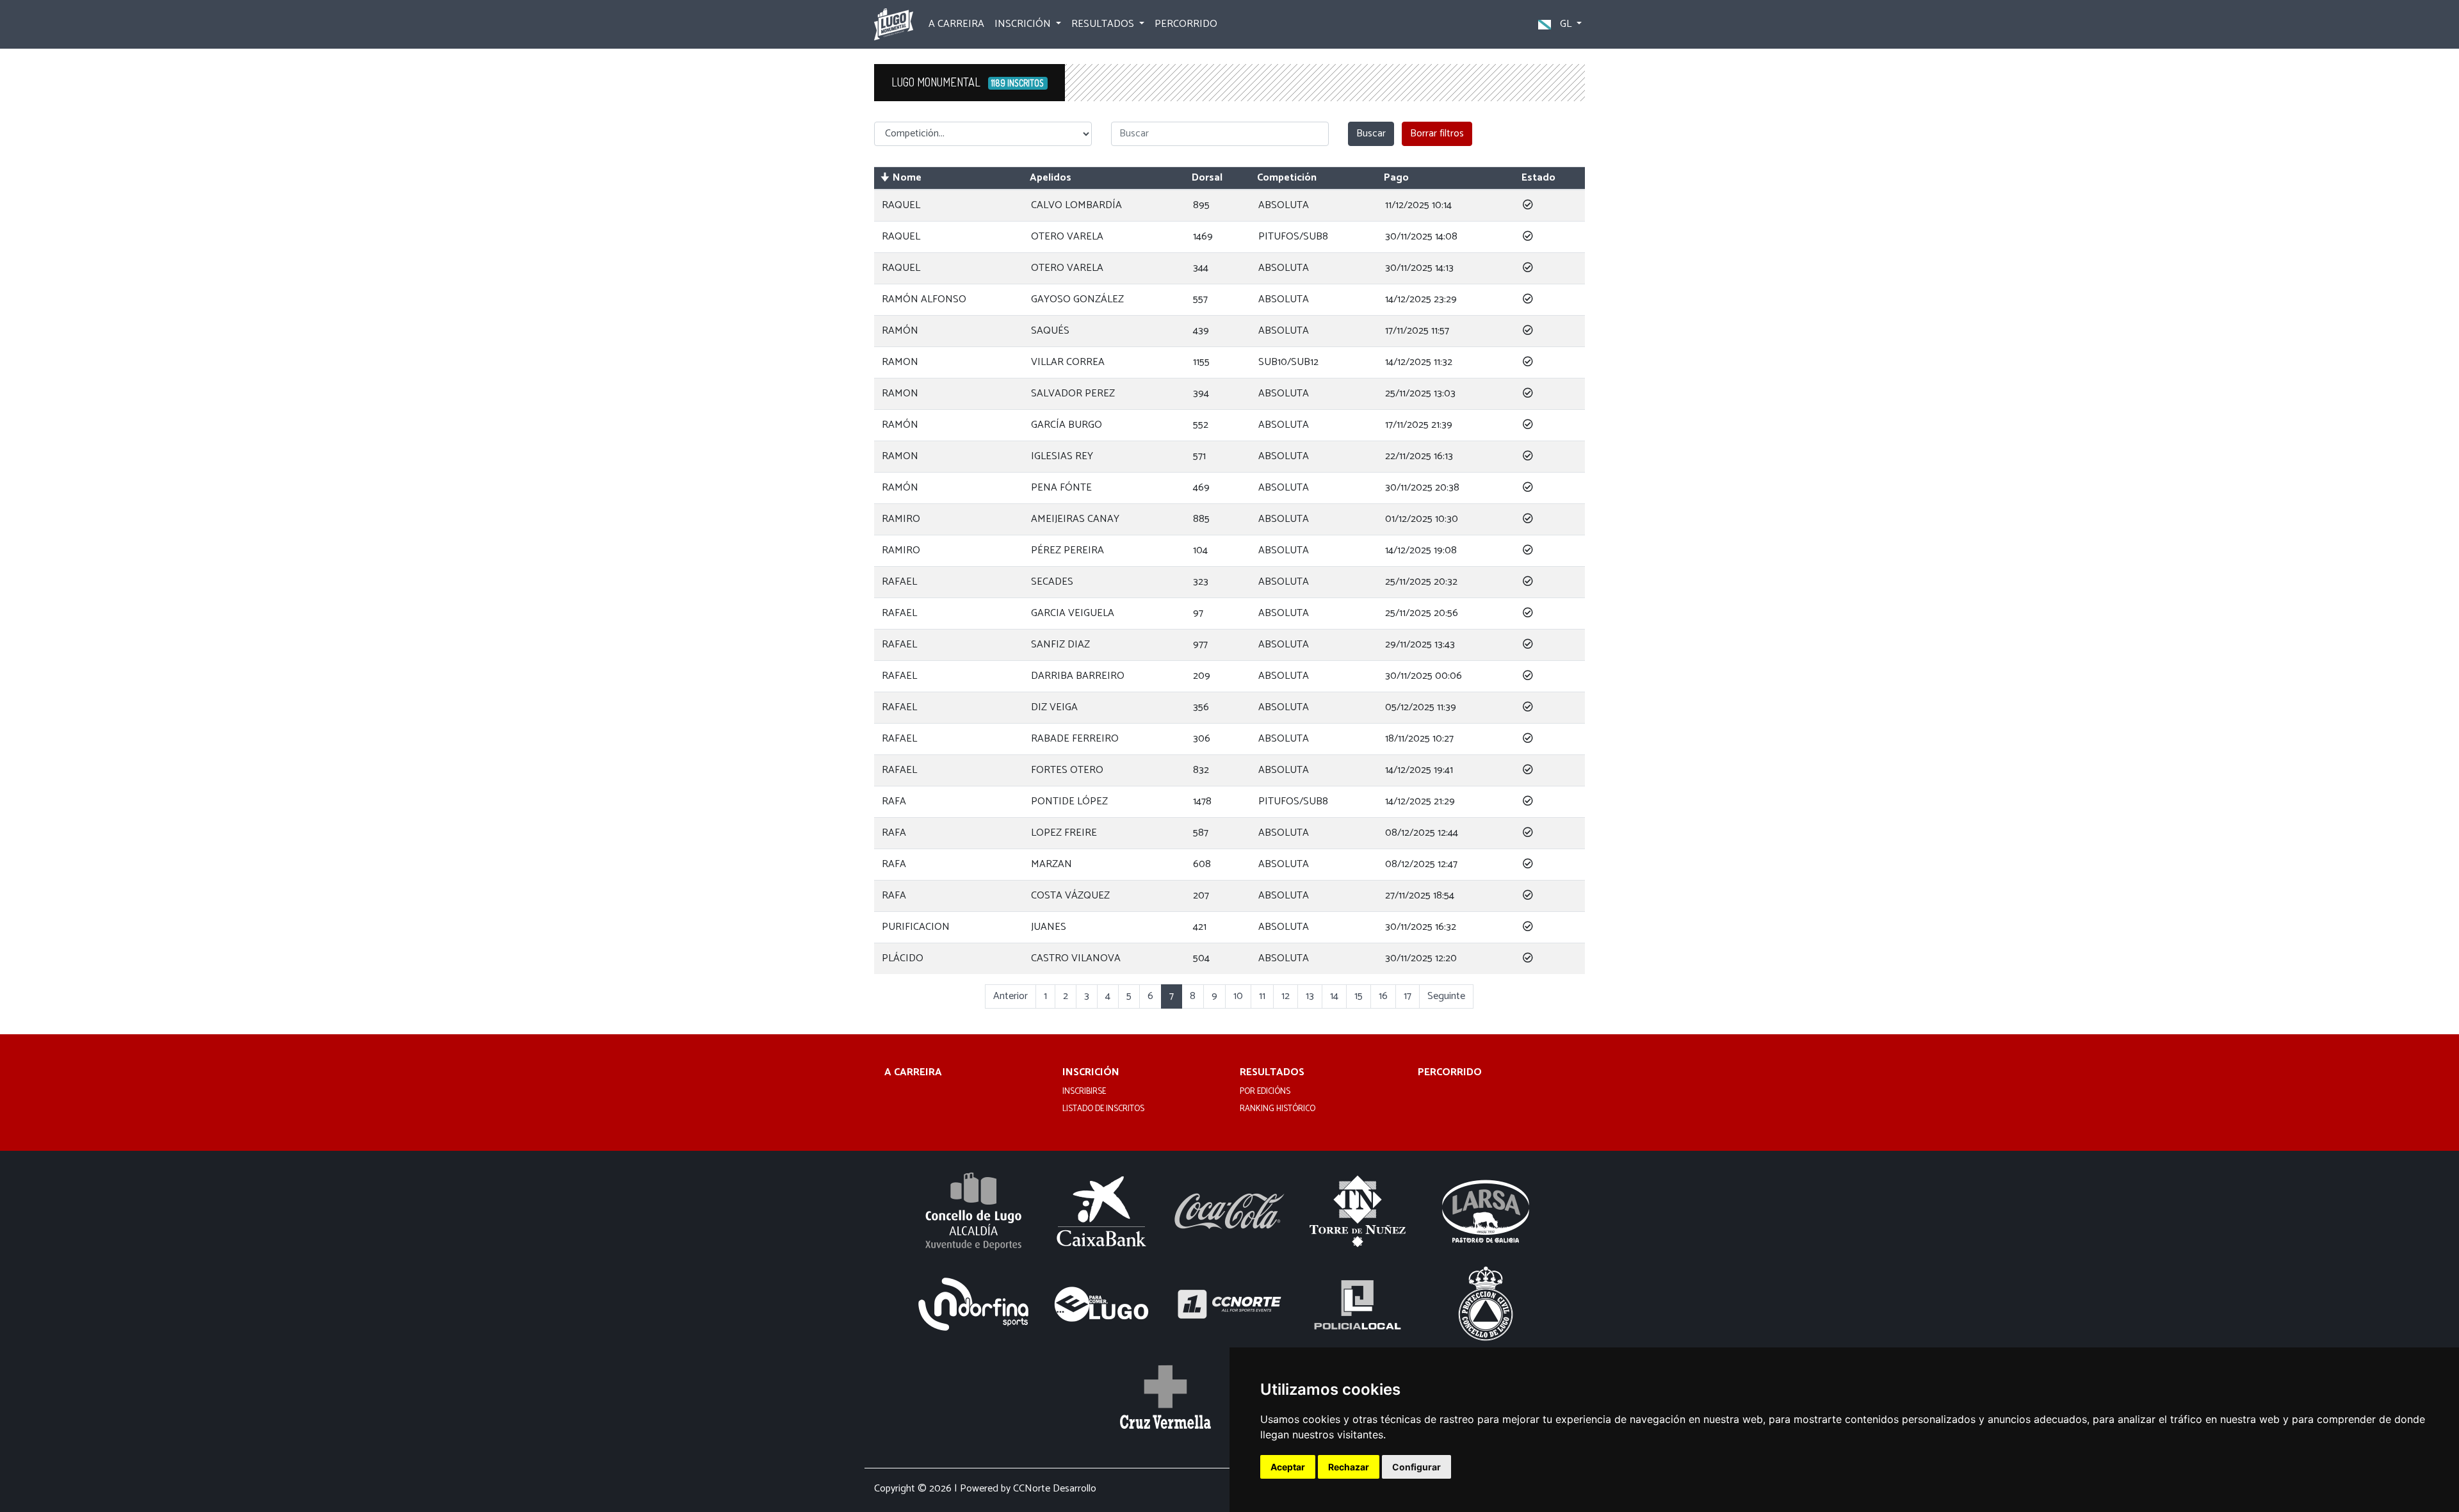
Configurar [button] (1416, 1467)
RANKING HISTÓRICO (1278, 1109)
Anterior (1010, 996)
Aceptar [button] (1288, 1467)
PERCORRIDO (1186, 24)
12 (1286, 996)
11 (1262, 996)
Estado (1538, 178)
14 (1334, 996)
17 (1408, 996)
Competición (1287, 178)
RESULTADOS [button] (1104, 24)
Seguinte (1446, 996)
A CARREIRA (956, 24)
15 (1359, 996)
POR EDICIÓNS (1265, 1092)
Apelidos (1051, 178)
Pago (1396, 178)
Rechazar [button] (1349, 1467)
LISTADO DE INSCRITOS (1103, 1109)
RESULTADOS (1272, 1073)
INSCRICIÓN (1091, 1073)
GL (1566, 24)
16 (1383, 996)
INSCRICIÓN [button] (1024, 24)
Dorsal (1207, 178)
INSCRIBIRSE (1084, 1092)
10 (1238, 996)
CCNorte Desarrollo (1055, 1489)
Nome (907, 178)
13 (1310, 996)
